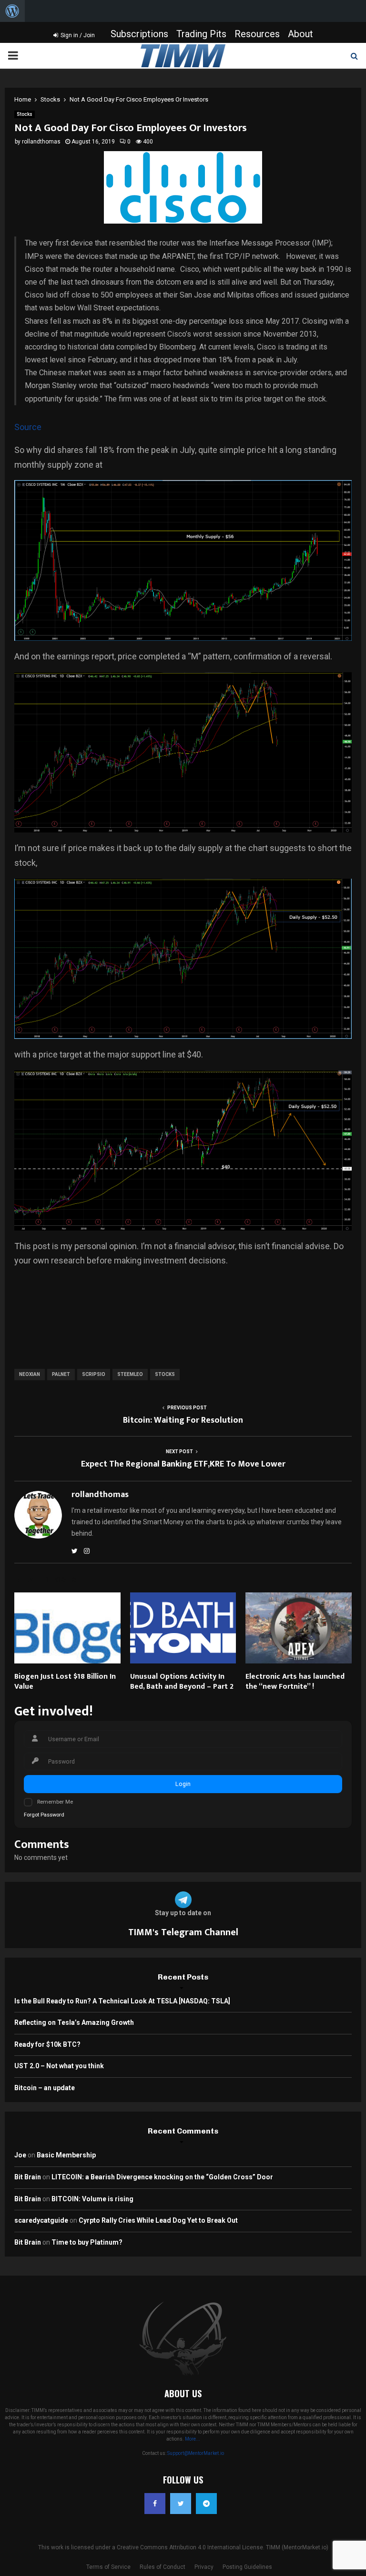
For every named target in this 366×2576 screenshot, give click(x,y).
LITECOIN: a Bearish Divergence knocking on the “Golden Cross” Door (162, 2177)
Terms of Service (108, 2567)
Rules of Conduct (163, 2567)
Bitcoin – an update (45, 2088)
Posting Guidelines (247, 2567)
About (300, 34)
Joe (20, 2155)
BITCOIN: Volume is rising (92, 2199)
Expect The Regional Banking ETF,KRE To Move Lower (183, 1464)
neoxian (30, 1374)
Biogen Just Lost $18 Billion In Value (65, 1682)
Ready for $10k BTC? (47, 2044)
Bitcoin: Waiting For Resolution (183, 1420)
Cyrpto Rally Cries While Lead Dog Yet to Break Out (158, 2220)
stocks (165, 1374)
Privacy (204, 2567)
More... (193, 2439)
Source (28, 427)
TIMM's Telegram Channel (183, 1932)
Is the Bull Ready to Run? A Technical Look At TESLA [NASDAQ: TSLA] (122, 2001)
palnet (61, 1374)
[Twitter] (181, 2504)
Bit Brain (28, 2177)
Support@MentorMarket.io (196, 2453)
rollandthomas (41, 142)
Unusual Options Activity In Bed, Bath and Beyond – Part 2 (182, 1682)
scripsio (94, 1374)
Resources (257, 34)
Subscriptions (139, 34)
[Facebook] (155, 2504)
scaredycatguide (41, 2220)
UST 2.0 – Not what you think (59, 2066)
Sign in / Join (77, 35)
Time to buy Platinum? (87, 2242)
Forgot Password (44, 1815)
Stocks (25, 114)
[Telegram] (206, 2504)
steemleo (130, 1374)
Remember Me (55, 1802)
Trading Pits (201, 34)
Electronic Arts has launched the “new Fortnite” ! (295, 1682)
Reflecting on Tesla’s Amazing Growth (74, 2022)
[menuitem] (12, 11)
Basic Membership (66, 2155)
